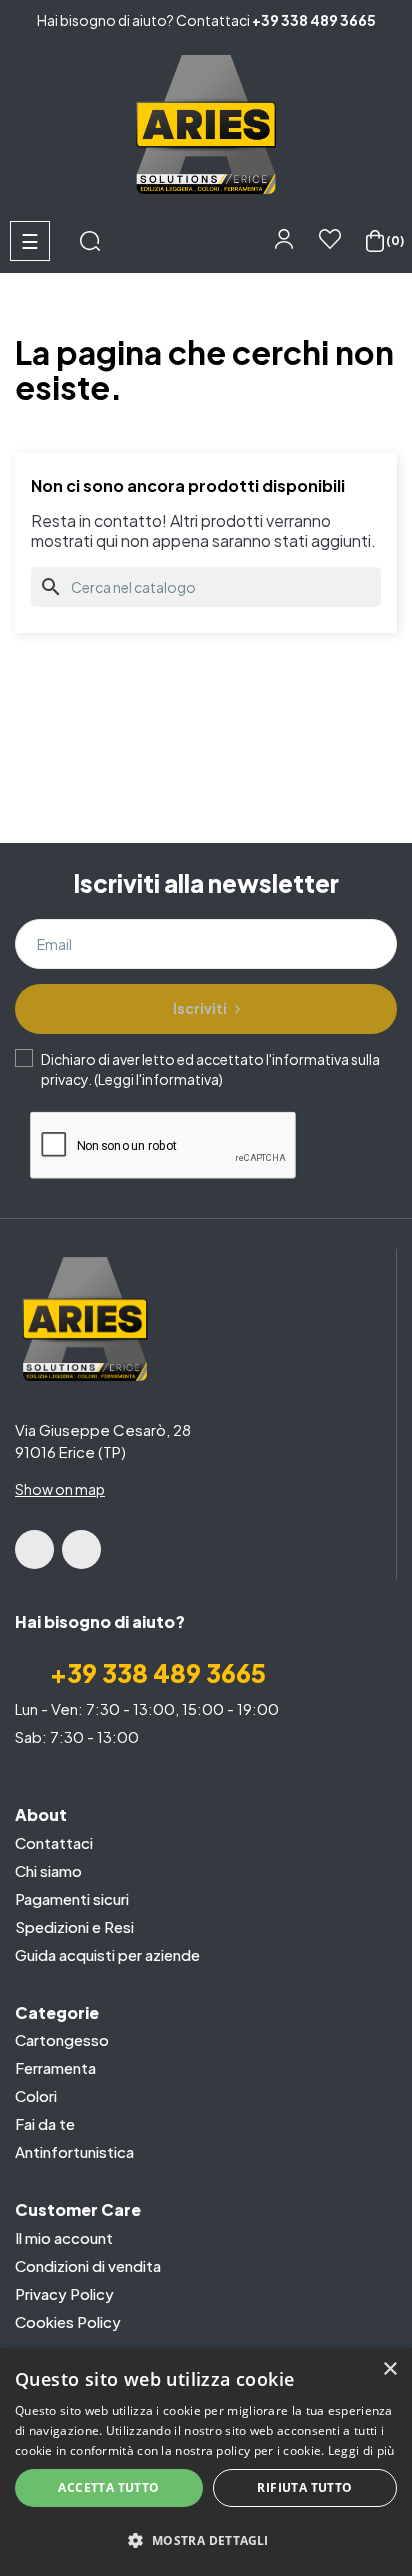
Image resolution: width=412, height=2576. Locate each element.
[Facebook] (34, 1549)
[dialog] (206, 2462)
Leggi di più (361, 2450)
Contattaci (54, 1842)
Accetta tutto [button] (108, 2487)
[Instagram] (81, 1549)
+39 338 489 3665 (314, 20)
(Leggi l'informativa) (158, 1079)
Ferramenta (55, 2067)
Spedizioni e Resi (74, 1926)
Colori (36, 2095)
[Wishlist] (331, 246)
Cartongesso (62, 2039)
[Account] (287, 238)
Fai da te (45, 2123)
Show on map (60, 1489)
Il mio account (64, 2237)
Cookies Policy (68, 2321)
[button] (206, 2540)
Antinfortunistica (74, 2151)
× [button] (389, 2369)
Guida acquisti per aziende (107, 1954)
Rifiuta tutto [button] (304, 2487)
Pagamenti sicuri (72, 1898)
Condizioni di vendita (88, 2265)
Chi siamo (48, 1870)
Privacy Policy (64, 2293)
